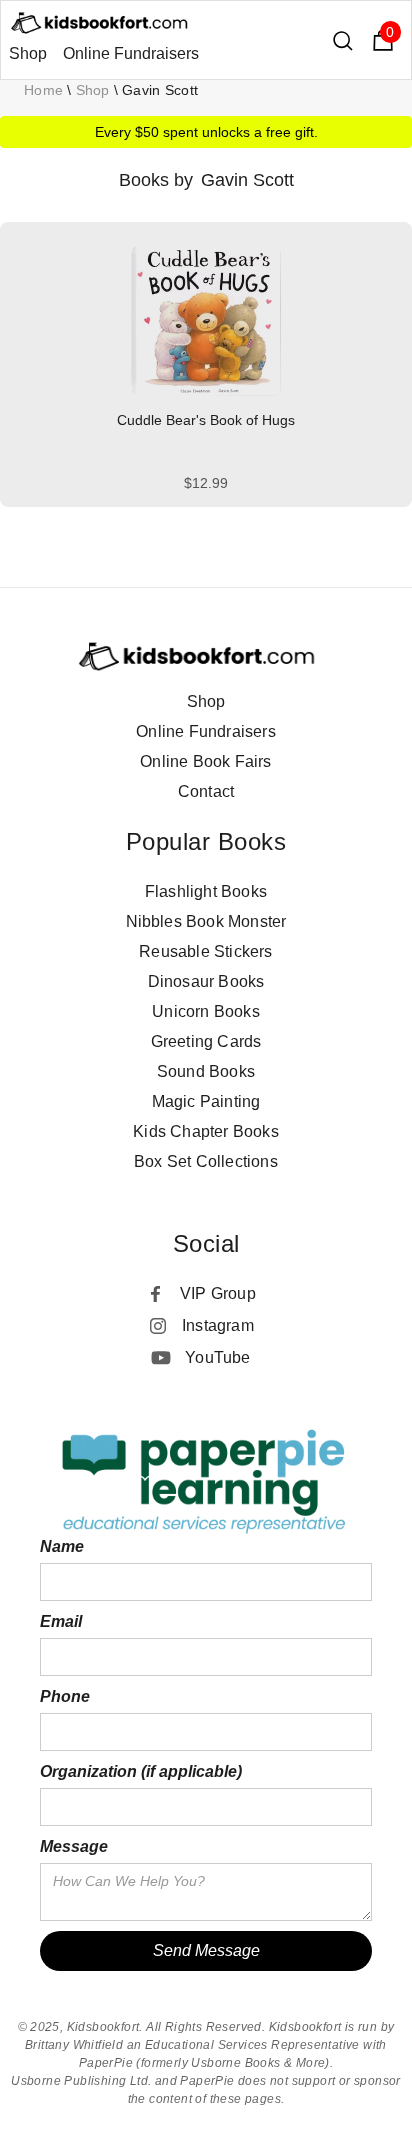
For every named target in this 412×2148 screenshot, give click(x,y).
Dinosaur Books (206, 981)
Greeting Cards (206, 1041)
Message (74, 1846)
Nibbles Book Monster (206, 921)
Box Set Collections (206, 1161)
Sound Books (206, 1071)
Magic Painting (206, 1101)
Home (43, 90)
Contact (206, 791)
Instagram (218, 1325)
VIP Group (218, 1293)
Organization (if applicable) (141, 1771)
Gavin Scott (160, 90)
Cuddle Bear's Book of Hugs (206, 420)
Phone (65, 1696)
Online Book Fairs (205, 761)
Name (62, 1546)
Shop (28, 53)
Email (61, 1621)
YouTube (217, 1357)
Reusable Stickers (205, 951)
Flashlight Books (206, 891)
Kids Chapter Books (206, 1131)
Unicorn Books (206, 1011)
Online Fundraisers (131, 53)
